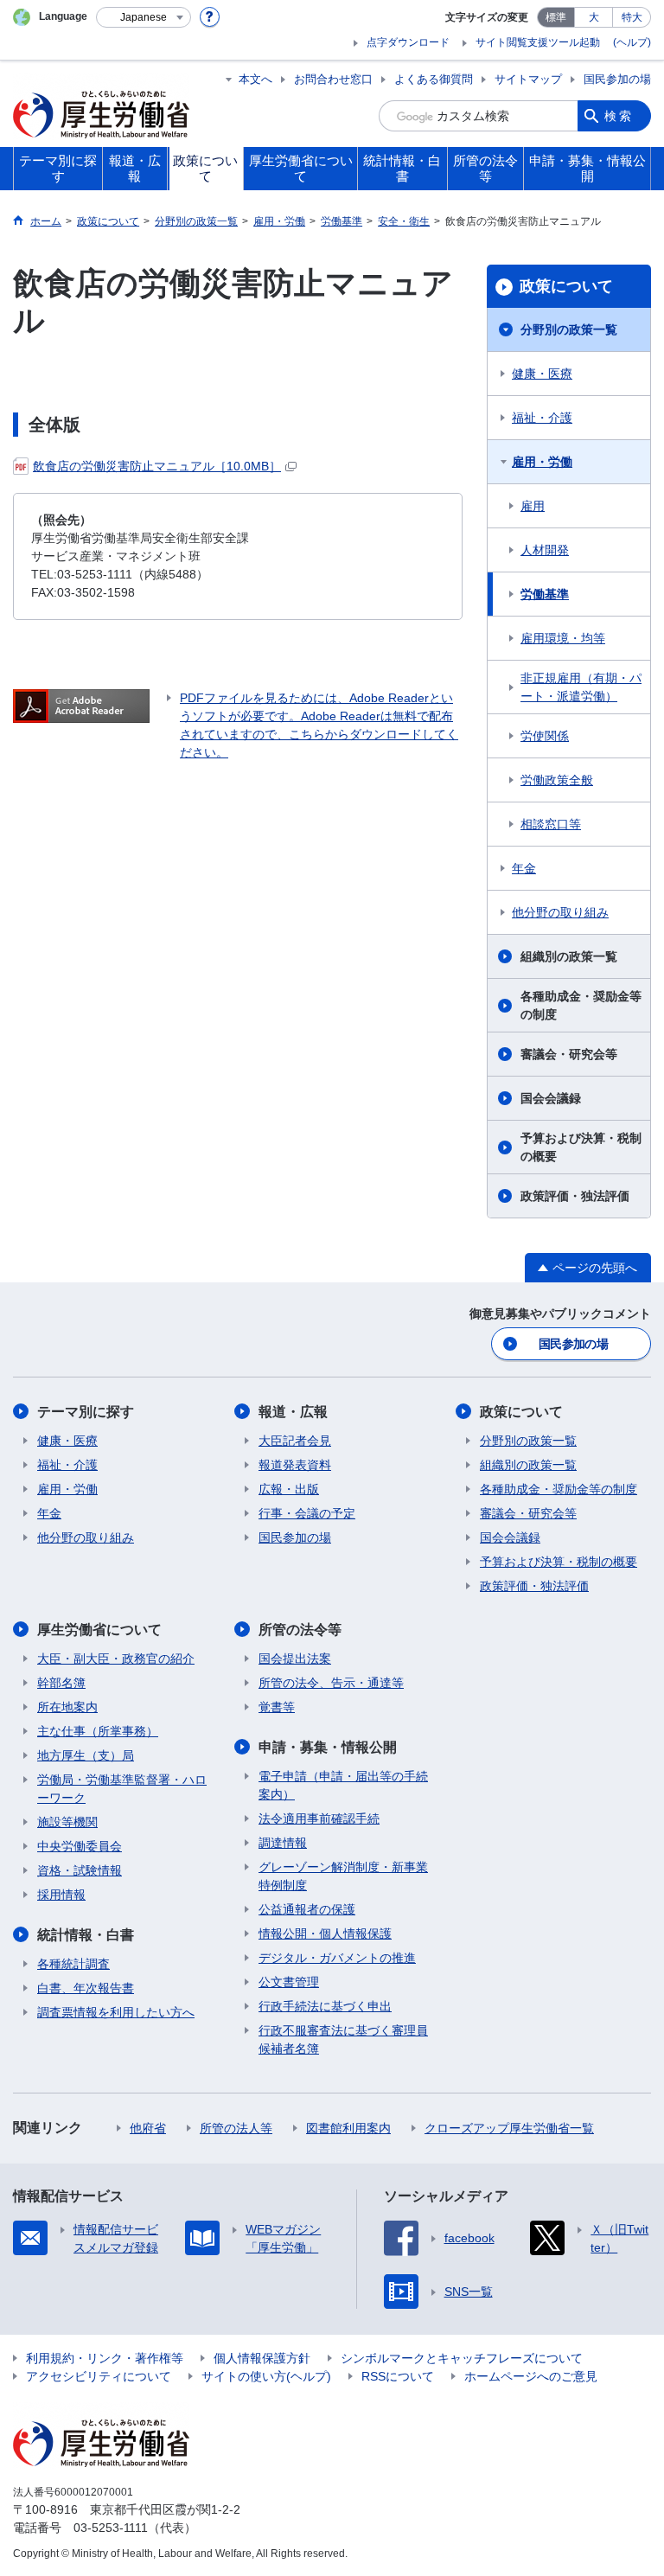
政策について (566, 286)
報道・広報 (293, 1412)
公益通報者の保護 (307, 1909)
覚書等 (277, 1707)
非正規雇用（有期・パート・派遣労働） (581, 687)
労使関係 (545, 736)
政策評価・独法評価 (575, 1196)
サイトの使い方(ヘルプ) (266, 2376)
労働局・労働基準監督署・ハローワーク (122, 1789)
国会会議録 (551, 1098)
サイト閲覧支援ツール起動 (538, 42)
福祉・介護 (542, 418)
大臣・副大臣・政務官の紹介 (116, 1659)
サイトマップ (528, 79)
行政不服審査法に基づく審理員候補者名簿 (343, 2039)
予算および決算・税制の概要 (581, 1147)
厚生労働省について (99, 1630)
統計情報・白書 (86, 1935)
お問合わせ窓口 (333, 79)
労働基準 (545, 594)
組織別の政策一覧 (569, 956)
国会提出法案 (295, 1659)
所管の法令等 (300, 1630)
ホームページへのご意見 (531, 2376)
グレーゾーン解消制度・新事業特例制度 (343, 1876)
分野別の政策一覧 (569, 329)
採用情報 (61, 1895)
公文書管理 (289, 1982)
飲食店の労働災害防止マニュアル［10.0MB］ (157, 466)
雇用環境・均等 (563, 638)
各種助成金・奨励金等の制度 (581, 1005)
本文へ (255, 79)
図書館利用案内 (348, 2128)
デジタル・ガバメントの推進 (337, 1958)
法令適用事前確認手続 (319, 1819)
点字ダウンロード (408, 42)
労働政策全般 (557, 780)
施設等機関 (67, 1822)
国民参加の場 (617, 79)
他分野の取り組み (560, 912)
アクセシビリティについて (99, 2376)
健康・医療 (542, 374)
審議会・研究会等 (569, 1054)
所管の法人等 (236, 2128)
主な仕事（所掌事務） (98, 1731)
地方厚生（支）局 (86, 1755)
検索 (619, 116)
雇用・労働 (542, 462)
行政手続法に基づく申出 (325, 2006)
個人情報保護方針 (262, 2358)
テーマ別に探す (86, 1412)
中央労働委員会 (80, 1846)
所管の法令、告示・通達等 (331, 1683)
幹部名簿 (61, 1683)
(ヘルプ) (632, 42)
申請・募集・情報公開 (328, 1747)
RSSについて (398, 2376)
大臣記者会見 (295, 1441)
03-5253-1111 (111, 2528)
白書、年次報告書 (86, 1988)
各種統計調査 (73, 1964)
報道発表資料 (295, 1465)
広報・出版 (289, 1489)
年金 (524, 868)
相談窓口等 (551, 824)
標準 (556, 17)
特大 (632, 17)
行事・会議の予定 (307, 1513)
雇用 (533, 506)
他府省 (148, 2128)
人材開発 (545, 550)
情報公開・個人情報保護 (325, 1934)
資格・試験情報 (80, 1870)
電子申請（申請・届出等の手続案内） (343, 1785)
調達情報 (283, 1843)
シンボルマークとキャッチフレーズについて (462, 2358)
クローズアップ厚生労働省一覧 (509, 2128)
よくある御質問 (434, 79)
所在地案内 (67, 1707)
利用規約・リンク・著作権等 (105, 2358)
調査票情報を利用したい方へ (116, 2012)
